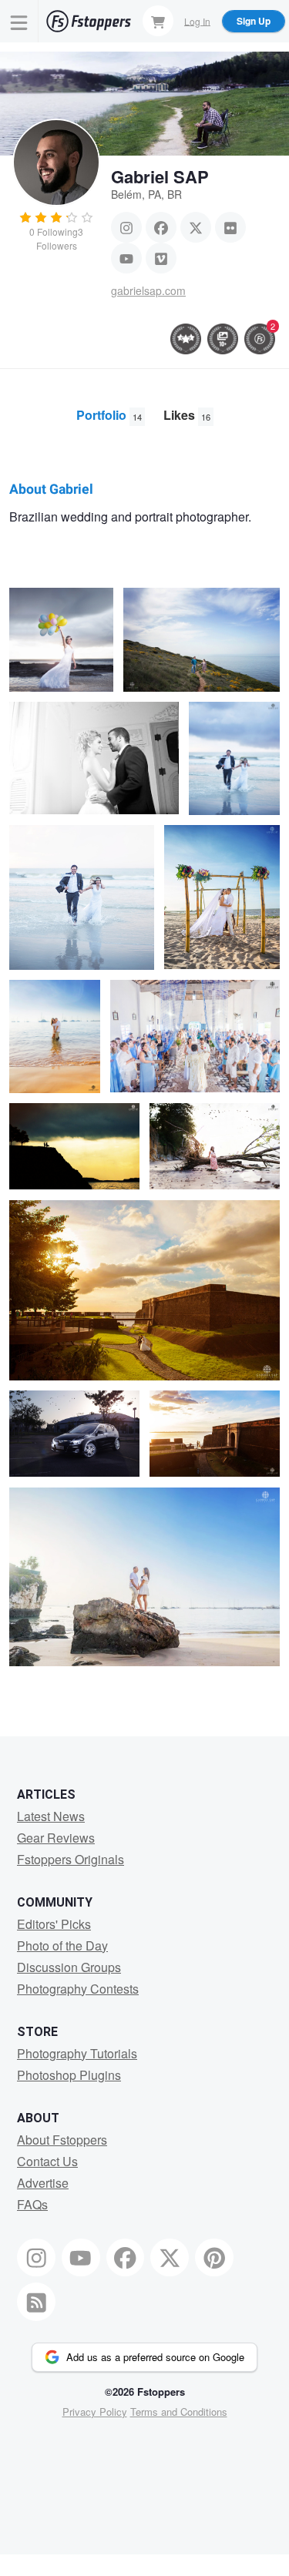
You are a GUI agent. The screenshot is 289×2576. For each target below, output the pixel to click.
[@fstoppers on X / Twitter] (170, 2258)
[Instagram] (126, 227)
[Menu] (19, 21)
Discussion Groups (69, 1967)
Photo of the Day (62, 1945)
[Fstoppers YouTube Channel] (81, 2258)
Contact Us (47, 2161)
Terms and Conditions (179, 2412)
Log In (197, 20)
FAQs (32, 2204)
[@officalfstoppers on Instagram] (36, 2258)
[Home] (89, 21)
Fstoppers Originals (71, 1859)
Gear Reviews (56, 1838)
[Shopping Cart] (158, 21)
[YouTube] (126, 258)
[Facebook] (161, 227)
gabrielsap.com (148, 290)
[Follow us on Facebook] (126, 2258)
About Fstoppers (62, 2140)
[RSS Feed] (36, 2302)
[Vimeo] (161, 258)
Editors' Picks (54, 1924)
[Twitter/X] (196, 227)
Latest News (51, 1816)
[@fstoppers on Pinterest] (214, 2258)
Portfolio (109, 415)
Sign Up (254, 21)
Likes (187, 415)
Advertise (43, 2183)
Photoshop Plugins (69, 2075)
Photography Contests (78, 1989)
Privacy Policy (95, 2412)
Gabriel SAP (160, 176)
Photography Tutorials (77, 2053)
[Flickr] (230, 227)
